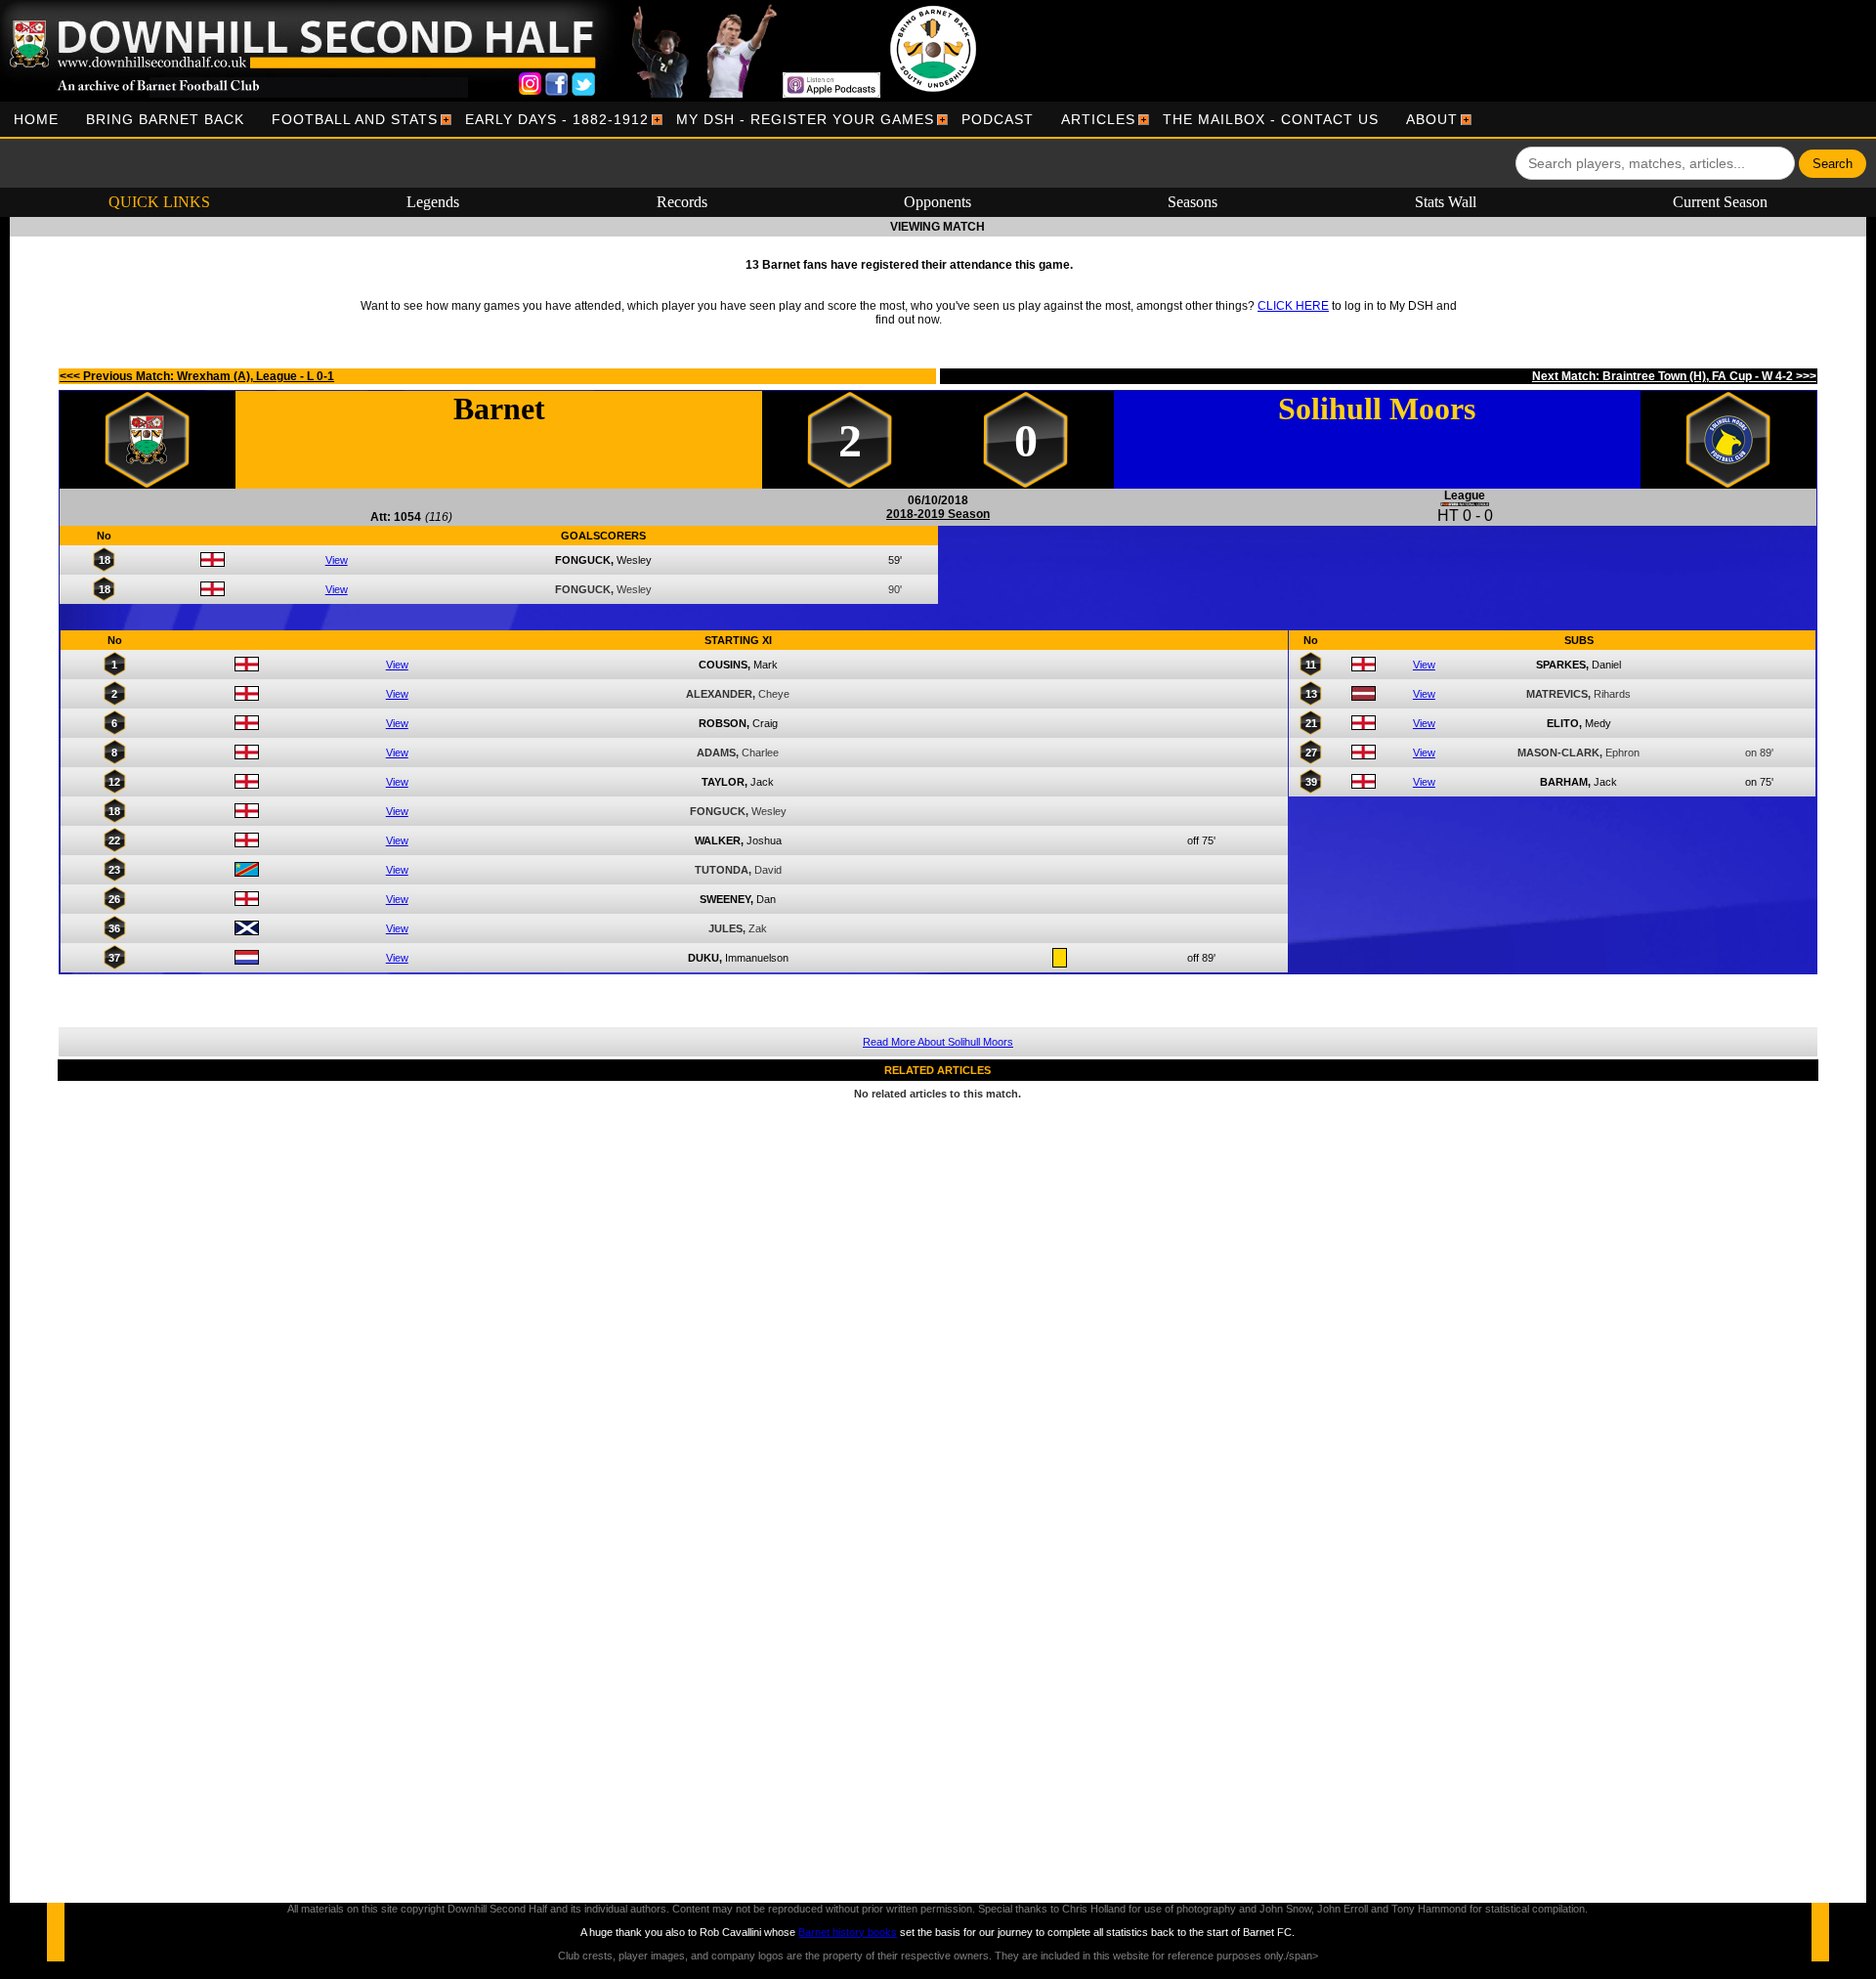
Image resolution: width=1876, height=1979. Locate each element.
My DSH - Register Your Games (805, 119)
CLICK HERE (1293, 306)
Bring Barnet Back (165, 119)
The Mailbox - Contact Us (1271, 119)
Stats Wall (1446, 202)
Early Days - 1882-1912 (557, 119)
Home (36, 119)
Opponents (938, 202)
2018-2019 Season (938, 514)
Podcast (998, 119)
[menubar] (736, 119)
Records (682, 202)
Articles (1098, 119)
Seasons (1193, 202)
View (337, 560)
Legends (433, 202)
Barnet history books (848, 1932)
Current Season (1720, 202)
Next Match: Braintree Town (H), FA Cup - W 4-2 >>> (1674, 376)
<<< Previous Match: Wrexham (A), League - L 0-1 (197, 376)
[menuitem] (36, 119)
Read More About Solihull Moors (938, 1042)
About (1432, 119)
